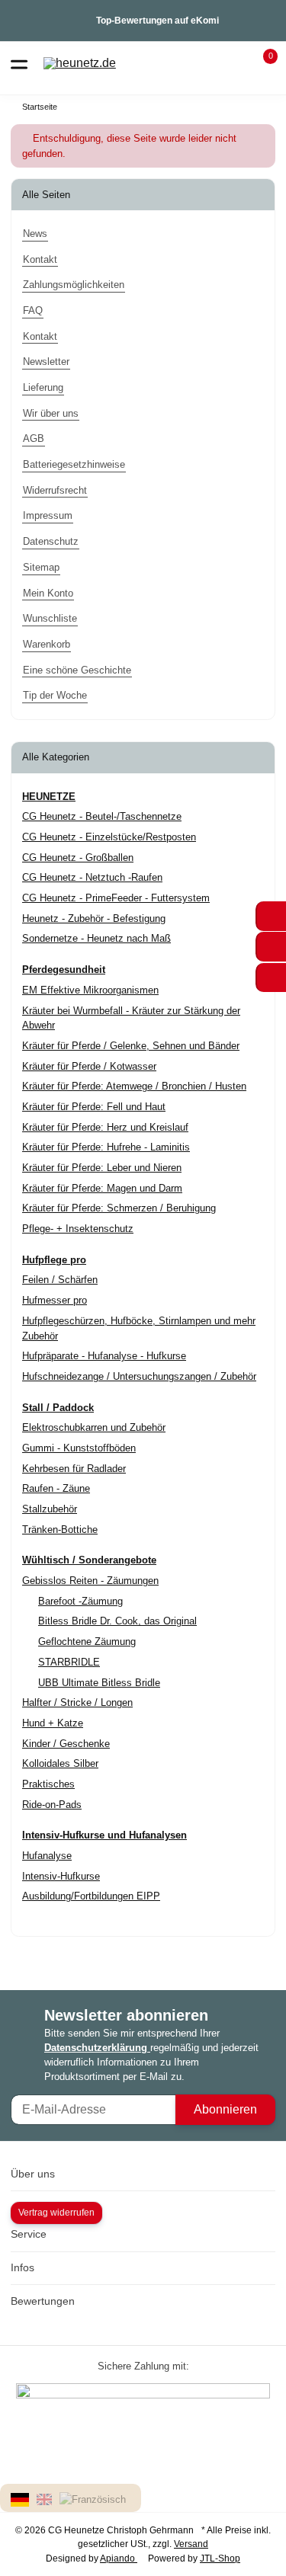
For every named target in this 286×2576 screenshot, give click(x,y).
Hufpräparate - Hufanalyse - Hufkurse (104, 1356)
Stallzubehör (50, 1509)
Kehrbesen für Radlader (74, 1469)
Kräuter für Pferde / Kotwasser (89, 1066)
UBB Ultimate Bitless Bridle (99, 1683)
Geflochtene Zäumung (87, 1642)
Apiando (119, 2558)
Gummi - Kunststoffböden (79, 1448)
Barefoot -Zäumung (80, 1601)
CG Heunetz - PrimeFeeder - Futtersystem (116, 898)
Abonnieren (225, 2109)
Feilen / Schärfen (60, 1280)
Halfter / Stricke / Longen (77, 1702)
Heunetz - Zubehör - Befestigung (94, 918)
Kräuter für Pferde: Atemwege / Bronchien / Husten (134, 1086)
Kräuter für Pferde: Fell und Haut (94, 1107)
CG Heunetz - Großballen (78, 858)
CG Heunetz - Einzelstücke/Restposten (109, 837)
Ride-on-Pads (52, 1805)
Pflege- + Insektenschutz (78, 1229)
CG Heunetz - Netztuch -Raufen (92, 877)
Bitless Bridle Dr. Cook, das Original (117, 1621)
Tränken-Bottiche (60, 1530)
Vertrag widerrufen (56, 2213)
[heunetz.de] (80, 64)
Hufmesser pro (55, 1300)
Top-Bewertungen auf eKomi (157, 21)
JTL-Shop (220, 2558)
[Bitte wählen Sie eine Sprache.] (22, 2499)
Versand (191, 2544)
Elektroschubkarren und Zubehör (94, 1427)
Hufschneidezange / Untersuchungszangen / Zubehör (139, 1376)
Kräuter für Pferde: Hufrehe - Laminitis (106, 1147)
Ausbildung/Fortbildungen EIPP (91, 1896)
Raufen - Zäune (56, 1488)
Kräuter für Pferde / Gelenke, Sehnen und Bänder (131, 1046)
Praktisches (48, 1784)
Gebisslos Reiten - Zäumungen (90, 1581)
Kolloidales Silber (60, 1763)
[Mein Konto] (233, 63)
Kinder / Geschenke (66, 1744)
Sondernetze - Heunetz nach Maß (96, 938)
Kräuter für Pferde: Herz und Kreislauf (105, 1127)
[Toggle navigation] (19, 63)
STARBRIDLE (69, 1662)
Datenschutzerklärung (97, 2048)
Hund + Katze (53, 1723)
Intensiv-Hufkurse (61, 1876)
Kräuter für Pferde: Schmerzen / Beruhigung (119, 1208)
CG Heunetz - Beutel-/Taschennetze (102, 816)
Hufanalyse (47, 1856)
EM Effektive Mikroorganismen (90, 990)
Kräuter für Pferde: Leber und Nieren (102, 1168)
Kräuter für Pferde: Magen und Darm (102, 1188)
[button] (261, 63)
